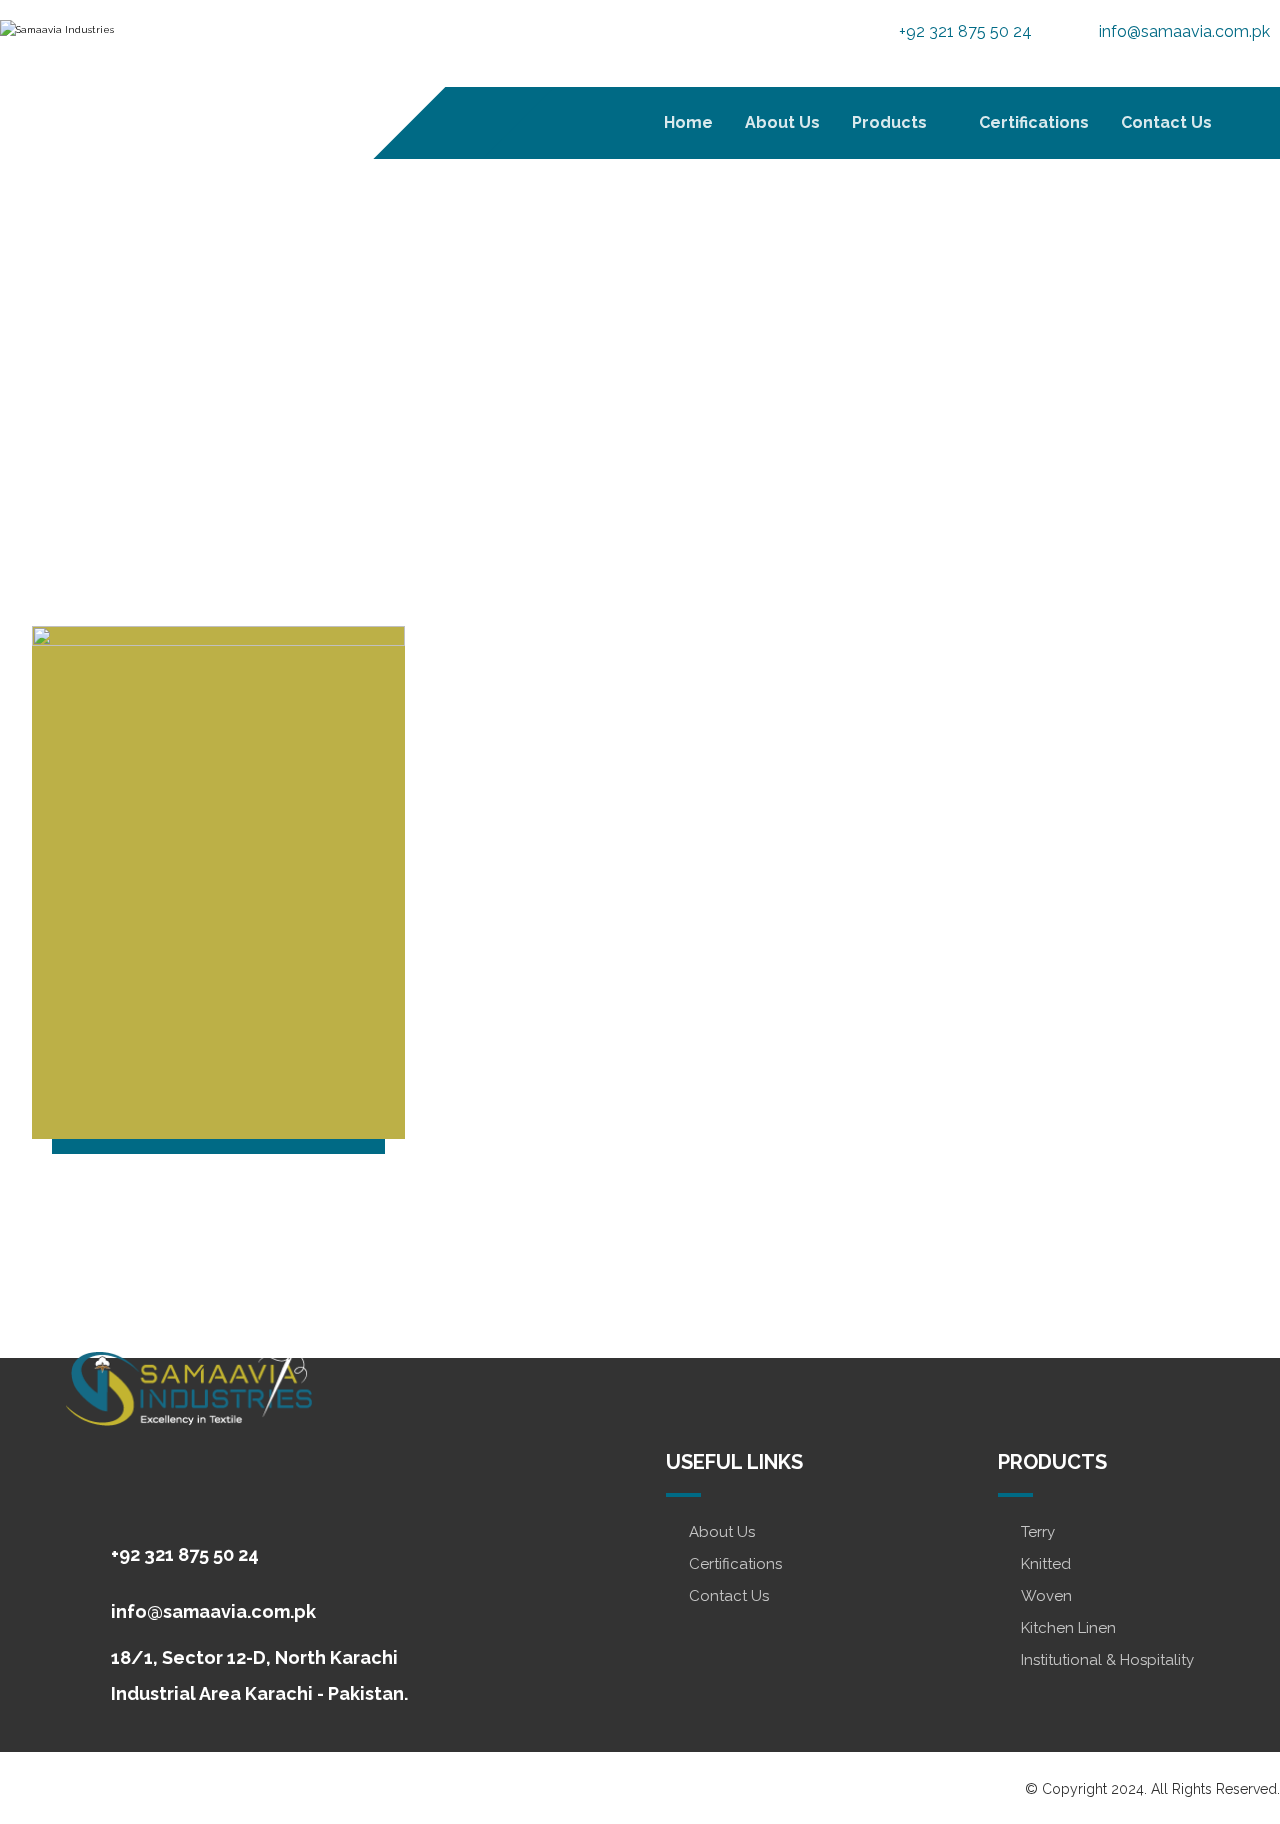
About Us (722, 1532)
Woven (1046, 1596)
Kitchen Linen (1068, 1628)
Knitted (1046, 1564)
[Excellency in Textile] (125, 59)
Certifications (735, 1564)
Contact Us (729, 1596)
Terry (1038, 1532)
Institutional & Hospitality (1107, 1660)
